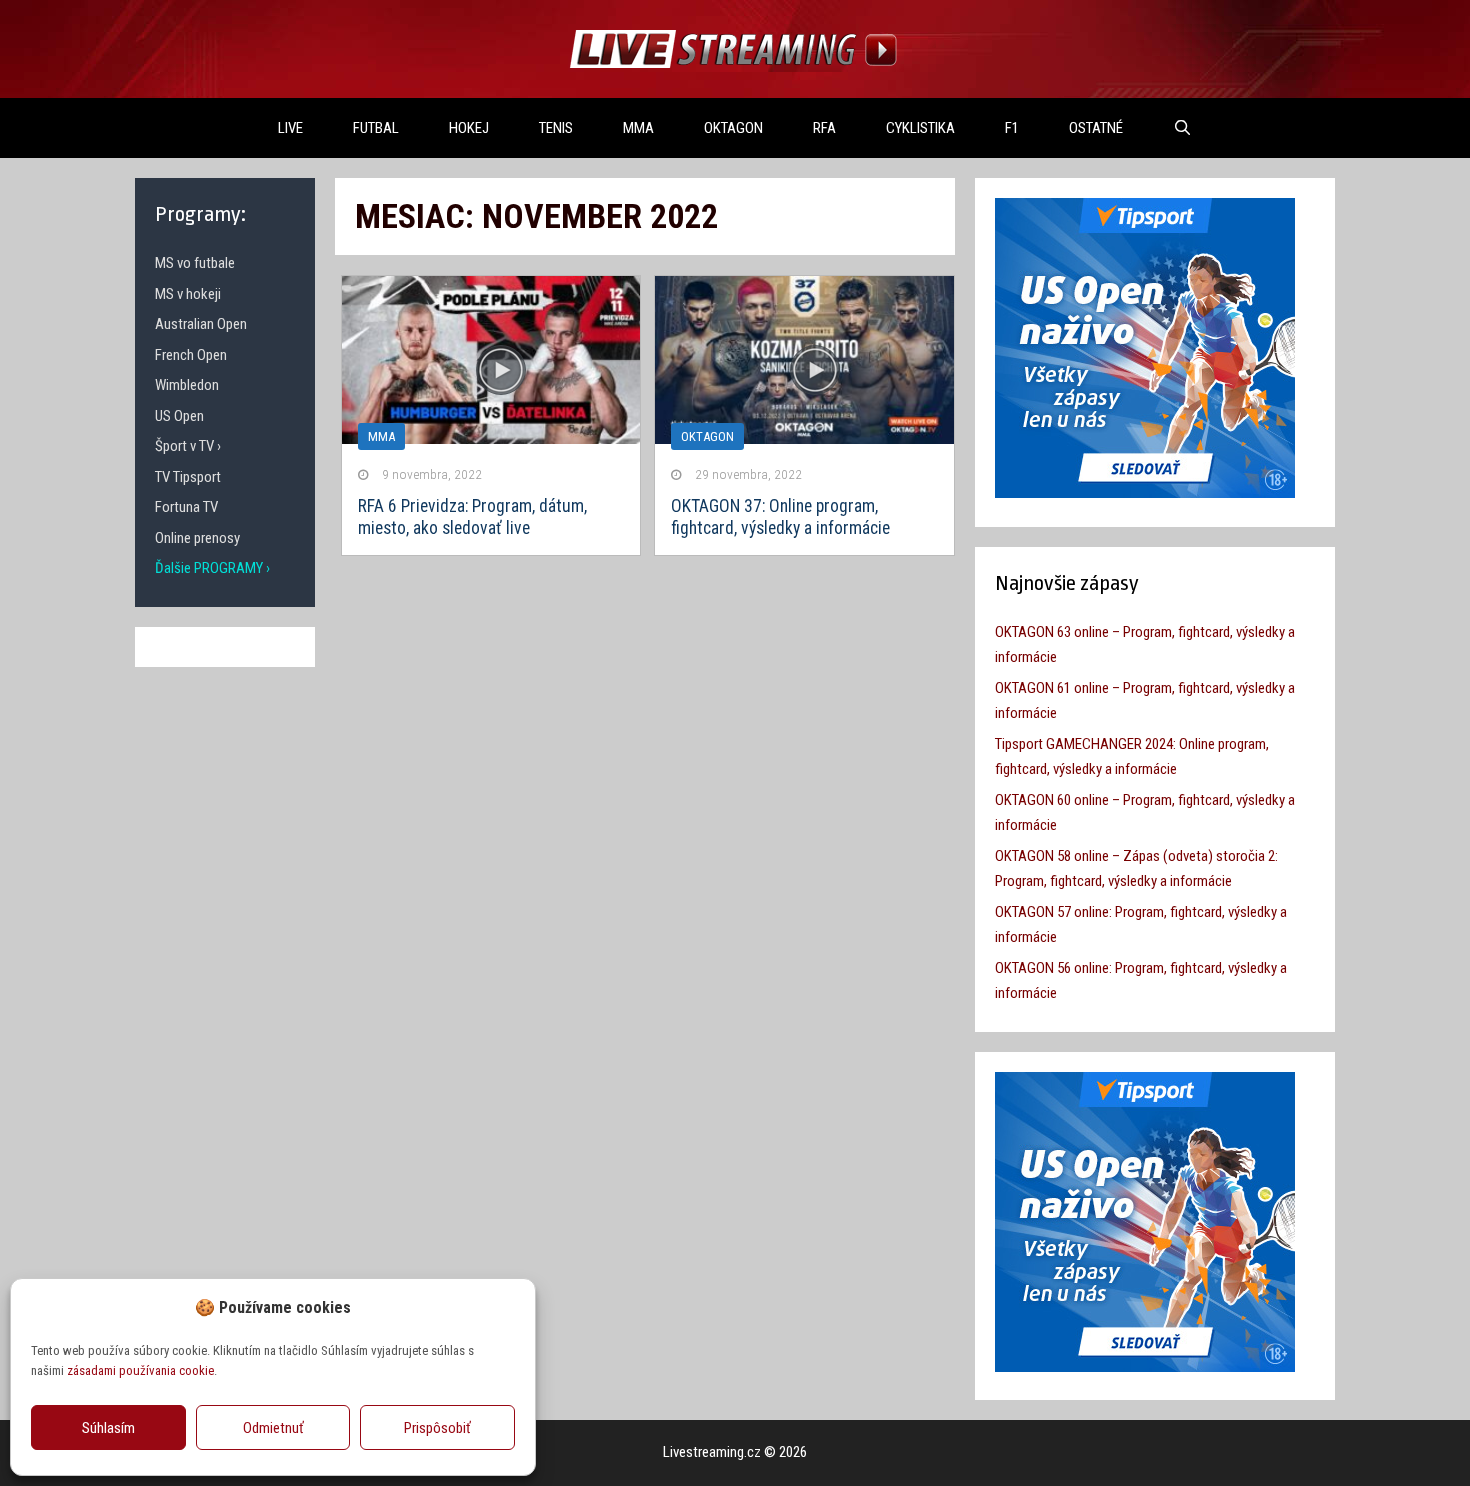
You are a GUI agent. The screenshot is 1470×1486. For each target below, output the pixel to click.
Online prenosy (197, 538)
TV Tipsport (188, 477)
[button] (505, 1307)
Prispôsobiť (437, 1428)
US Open (179, 416)
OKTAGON (733, 128)
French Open (191, 355)
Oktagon (707, 436)
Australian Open (201, 324)
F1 (1012, 128)
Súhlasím (108, 1428)
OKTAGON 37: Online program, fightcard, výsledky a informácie (780, 516)
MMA (638, 128)
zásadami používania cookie (140, 1370)
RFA (824, 128)
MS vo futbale (195, 263)
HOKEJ (469, 128)
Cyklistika (920, 128)
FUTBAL (376, 128)
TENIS (556, 128)
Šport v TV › (188, 446)
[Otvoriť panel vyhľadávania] (1182, 128)
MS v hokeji (188, 294)
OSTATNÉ (1096, 128)
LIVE (290, 128)
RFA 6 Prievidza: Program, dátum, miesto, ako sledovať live (472, 516)
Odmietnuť (273, 1428)
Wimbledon (187, 385)
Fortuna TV (186, 507)
